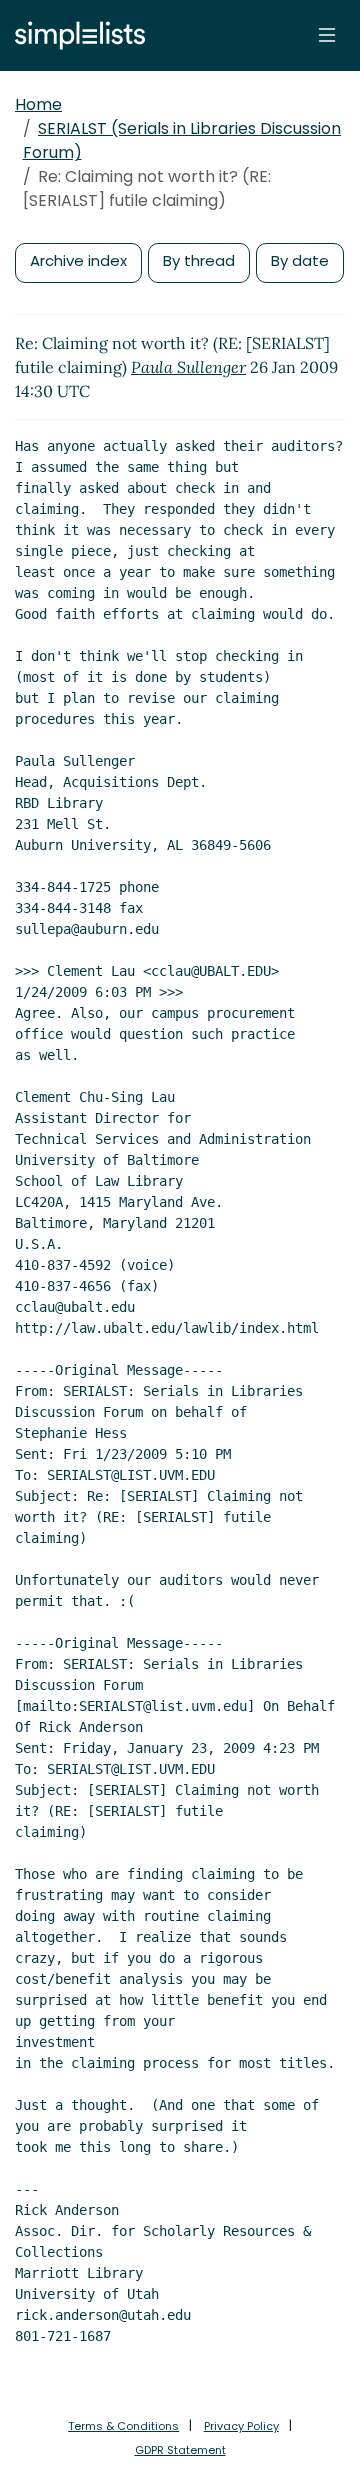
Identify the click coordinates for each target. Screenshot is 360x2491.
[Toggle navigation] (327, 35)
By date (300, 260)
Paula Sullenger (188, 367)
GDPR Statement (180, 2450)
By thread (199, 260)
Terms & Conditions (123, 2426)
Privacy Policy (241, 2426)
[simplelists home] (75, 35)
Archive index (78, 260)
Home (38, 104)
